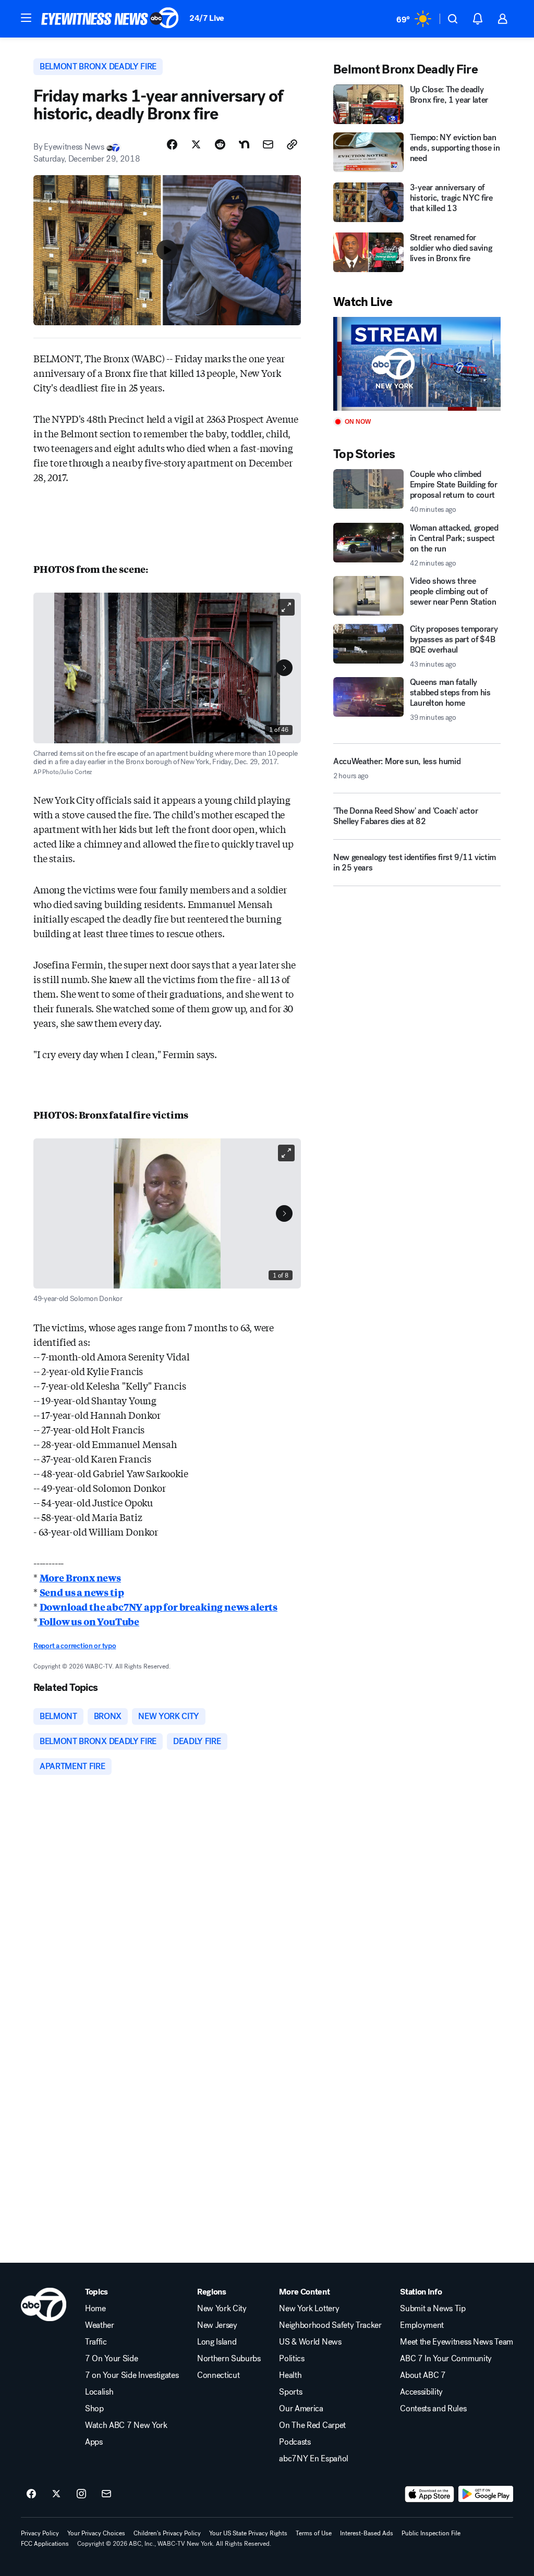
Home (95, 2309)
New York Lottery (309, 2309)
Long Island (217, 2342)
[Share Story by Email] (268, 144)
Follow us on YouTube (88, 1621)
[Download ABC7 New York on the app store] (430, 2494)
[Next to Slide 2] (284, 668)
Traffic (96, 2342)
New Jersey (217, 2325)
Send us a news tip (82, 1592)
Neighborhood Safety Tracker (330, 2325)
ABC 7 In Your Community (446, 2359)
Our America (301, 2409)
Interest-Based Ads (367, 2533)
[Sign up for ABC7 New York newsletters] (106, 2494)
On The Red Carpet (312, 2425)
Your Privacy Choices (96, 2533)
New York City (222, 2309)
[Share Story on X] (196, 144)
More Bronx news (80, 1577)
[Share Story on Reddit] (220, 144)
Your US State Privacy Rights (248, 2533)
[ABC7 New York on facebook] (31, 2494)
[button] (26, 18)
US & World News (310, 2342)
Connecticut (218, 2375)
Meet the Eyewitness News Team (457, 2342)
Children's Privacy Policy (167, 2533)
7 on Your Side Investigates (132, 2375)
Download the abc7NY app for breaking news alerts (159, 1606)
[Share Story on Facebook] (172, 144)
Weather (100, 2325)
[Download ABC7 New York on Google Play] (486, 2494)
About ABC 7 (423, 2375)
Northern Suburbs (229, 2359)
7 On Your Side (112, 2359)
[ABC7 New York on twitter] (56, 2494)
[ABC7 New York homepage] (110, 19)
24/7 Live (207, 18)
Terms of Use (314, 2533)
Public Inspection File (431, 2533)
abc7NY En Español (314, 2459)
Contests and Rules (433, 2409)
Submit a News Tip (433, 2309)
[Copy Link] (292, 144)
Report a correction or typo (75, 1646)
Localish (99, 2392)
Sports (290, 2392)
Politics (292, 2359)
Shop (94, 2409)
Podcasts (295, 2442)
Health (290, 2375)
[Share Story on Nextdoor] (244, 144)
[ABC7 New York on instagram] (81, 2494)
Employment (422, 2325)
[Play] (417, 364)
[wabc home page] (44, 2304)
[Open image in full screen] (286, 607)
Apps (94, 2442)
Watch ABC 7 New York (126, 2425)
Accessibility (421, 2392)
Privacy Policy (40, 2533)
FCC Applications (45, 2544)
